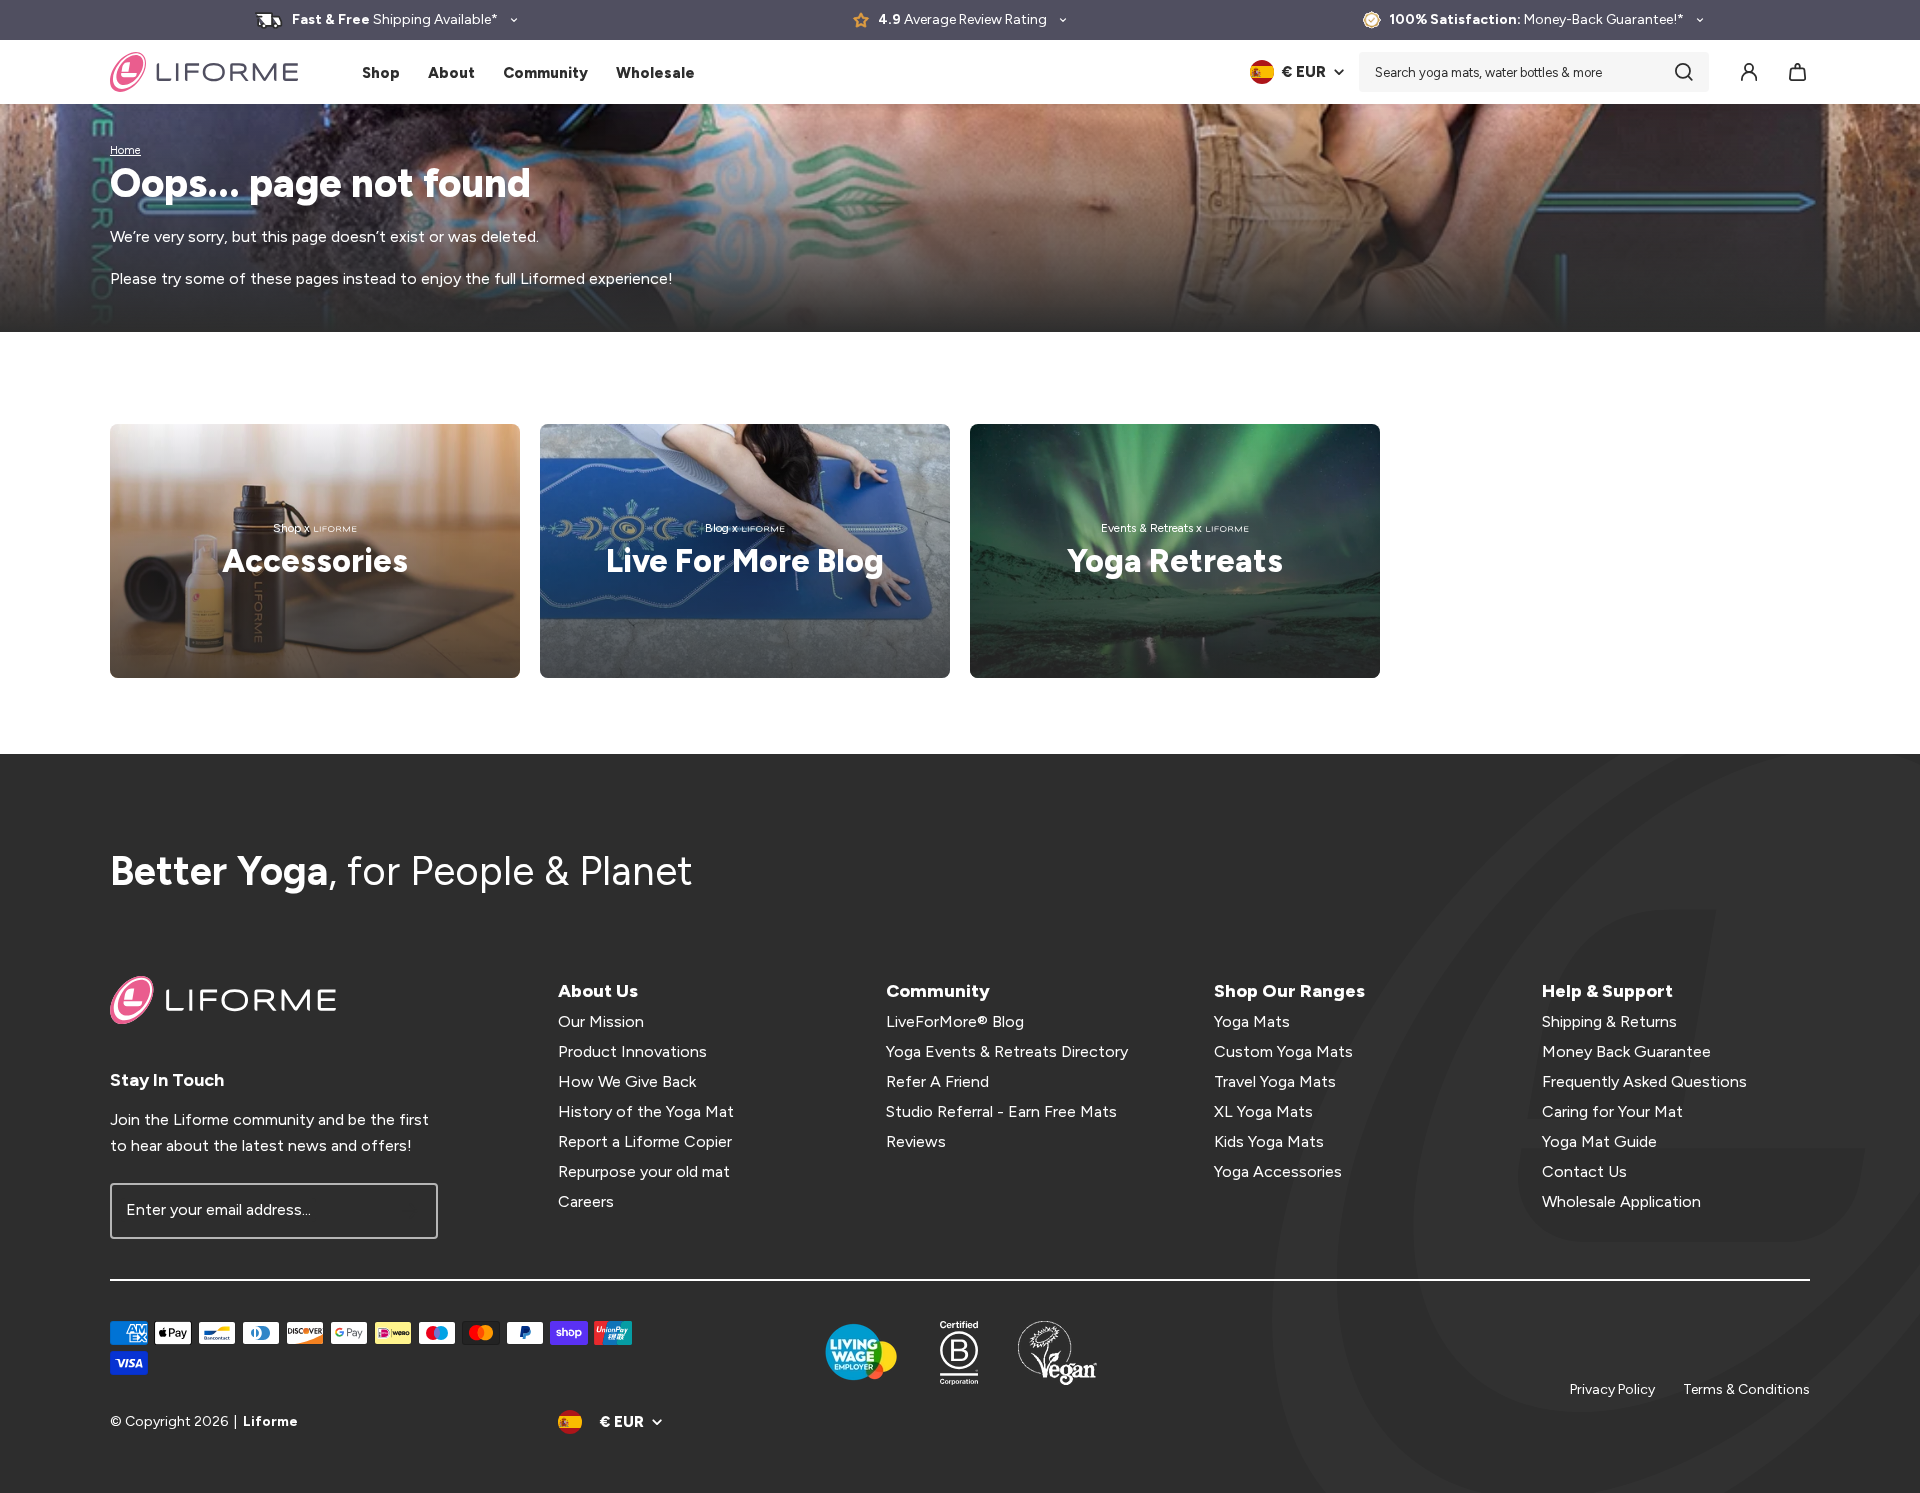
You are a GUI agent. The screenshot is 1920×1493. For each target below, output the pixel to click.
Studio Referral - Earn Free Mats (1001, 1111)
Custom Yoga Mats (1283, 1051)
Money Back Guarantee (1626, 1051)
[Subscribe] (410, 1211)
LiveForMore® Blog (955, 1021)
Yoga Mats (1252, 1021)
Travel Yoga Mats (1275, 1081)
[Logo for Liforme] (204, 72)
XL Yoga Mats (1263, 1111)
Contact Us (1584, 1171)
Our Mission (601, 1021)
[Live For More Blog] (745, 551)
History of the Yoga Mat (646, 1111)
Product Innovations (632, 1051)
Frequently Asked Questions (1644, 1081)
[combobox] (1534, 72)
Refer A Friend (937, 1081)
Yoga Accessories (1278, 1171)
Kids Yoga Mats (1269, 1141)
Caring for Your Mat (1612, 1111)
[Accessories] (315, 551)
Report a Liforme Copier (645, 1141)
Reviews (916, 1141)
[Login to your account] (1749, 72)
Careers (586, 1201)
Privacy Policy (1612, 1389)
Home (125, 150)
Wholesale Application (1621, 1201)
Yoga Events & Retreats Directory (1007, 1051)
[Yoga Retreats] (1175, 551)
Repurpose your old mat (644, 1171)
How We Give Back (627, 1081)
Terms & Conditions (1746, 1389)
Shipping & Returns (1609, 1021)
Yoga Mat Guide (1599, 1141)
